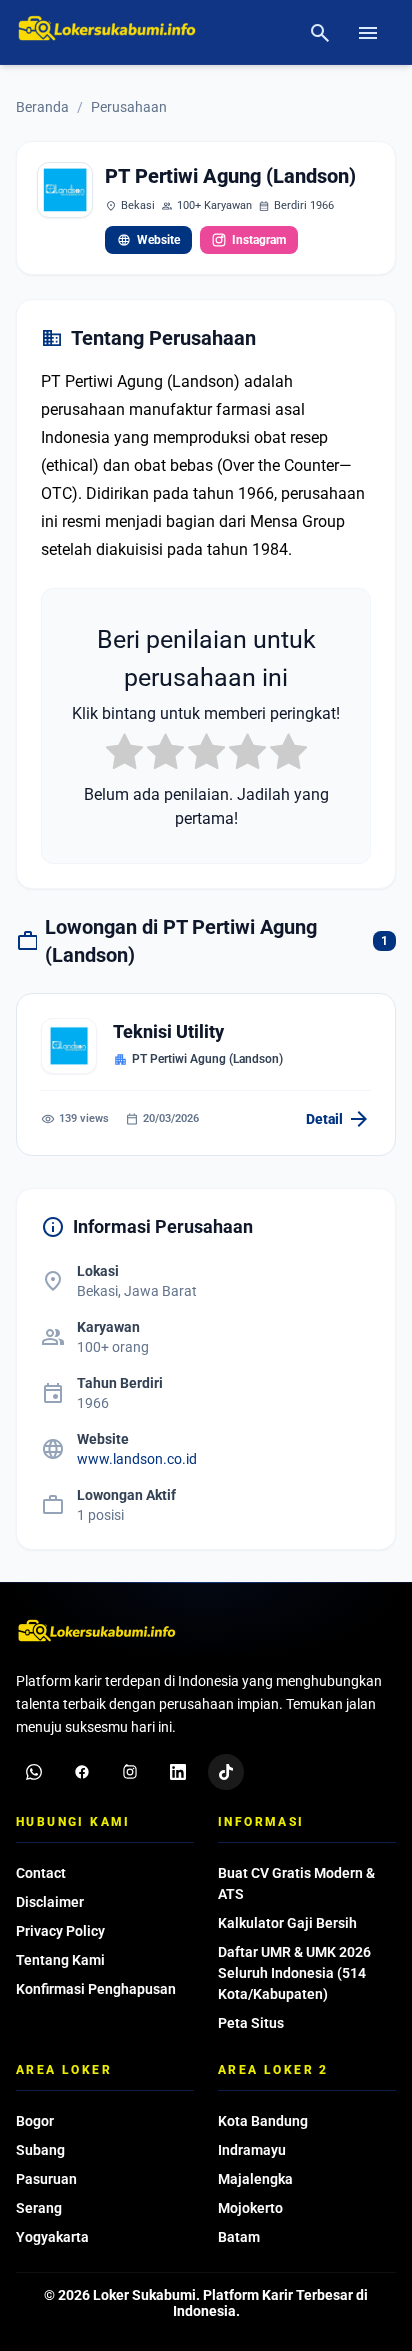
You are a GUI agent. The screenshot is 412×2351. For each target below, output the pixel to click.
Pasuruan (46, 2179)
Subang (40, 2150)
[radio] (124, 755)
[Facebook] (82, 1772)
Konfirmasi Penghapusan (96, 1989)
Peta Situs (251, 2023)
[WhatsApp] (34, 1772)
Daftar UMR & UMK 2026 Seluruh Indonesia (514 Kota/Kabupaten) (294, 1973)
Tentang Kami (60, 1960)
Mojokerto (250, 2208)
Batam (239, 2237)
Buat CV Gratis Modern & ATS (296, 1883)
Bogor (35, 2121)
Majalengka (255, 2179)
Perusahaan (129, 107)
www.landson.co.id (137, 1459)
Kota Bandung (263, 2121)
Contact (41, 1873)
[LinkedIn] (178, 1772)
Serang (39, 2208)
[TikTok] (226, 1772)
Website (148, 240)
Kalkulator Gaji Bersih (287, 1923)
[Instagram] (130, 1772)
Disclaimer (50, 1902)
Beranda (42, 107)
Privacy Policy (60, 1931)
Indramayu (252, 2150)
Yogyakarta (52, 2237)
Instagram (259, 240)
